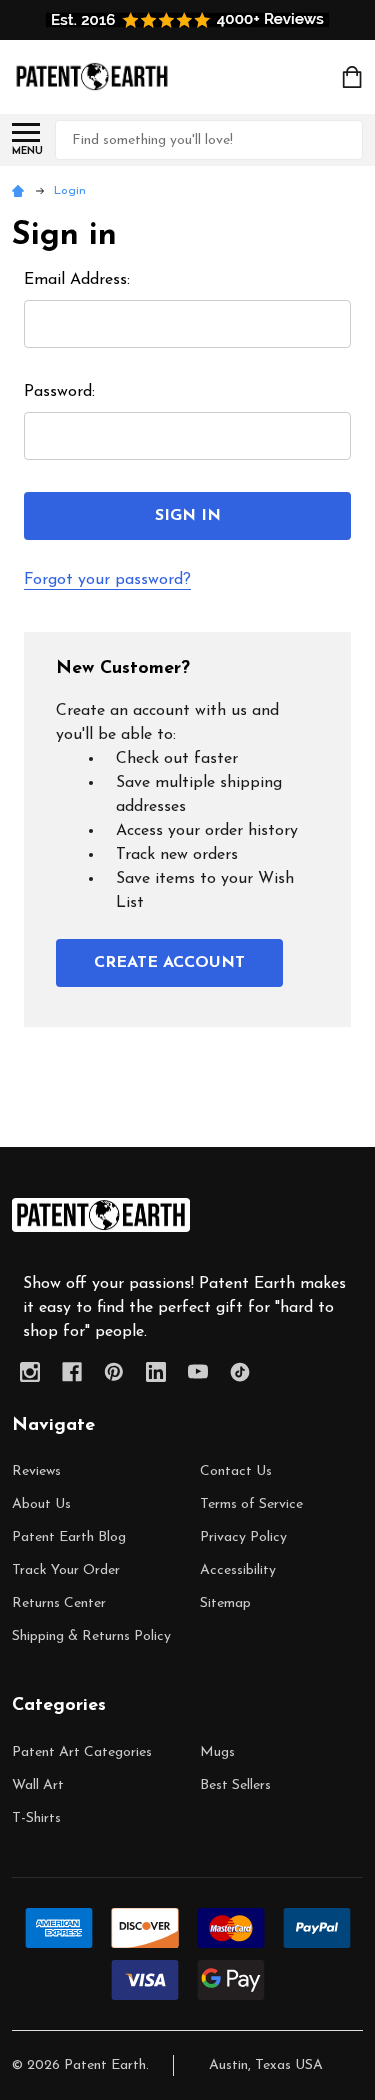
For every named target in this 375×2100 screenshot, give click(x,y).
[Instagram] (30, 1372)
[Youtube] (198, 1372)
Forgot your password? (107, 580)
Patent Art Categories (82, 1752)
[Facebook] (72, 1372)
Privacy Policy (243, 1537)
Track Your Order (66, 1570)
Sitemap (225, 1603)
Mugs (217, 1752)
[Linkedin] (156, 1372)
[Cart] (354, 77)
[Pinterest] (114, 1372)
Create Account (169, 963)
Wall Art (38, 1785)
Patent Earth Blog (69, 1537)
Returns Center (59, 1603)
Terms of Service (251, 1504)
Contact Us (236, 1471)
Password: (59, 392)
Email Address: (77, 280)
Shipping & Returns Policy (91, 1636)
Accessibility (238, 1570)
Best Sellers (235, 1785)
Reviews (36, 1471)
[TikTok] (240, 1372)
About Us (41, 1504)
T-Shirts (36, 1818)
